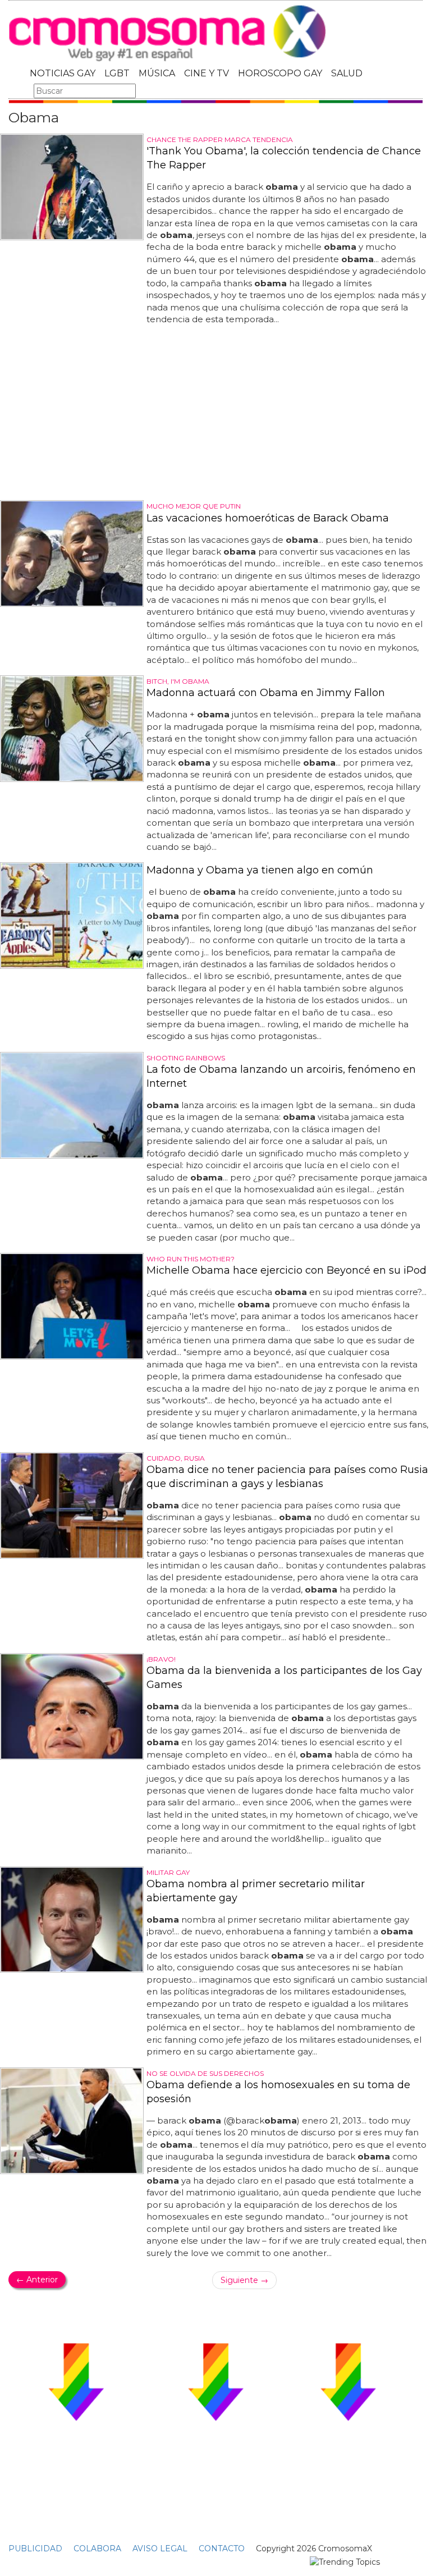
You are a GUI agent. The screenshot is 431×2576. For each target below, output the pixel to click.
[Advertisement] (215, 413)
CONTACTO (222, 2548)
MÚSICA (157, 73)
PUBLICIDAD (35, 2548)
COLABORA (97, 2548)
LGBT (117, 73)
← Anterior (37, 2280)
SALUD (347, 73)
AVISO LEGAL (160, 2548)
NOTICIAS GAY (63, 73)
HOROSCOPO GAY (280, 73)
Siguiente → (244, 2280)
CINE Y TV (207, 73)
